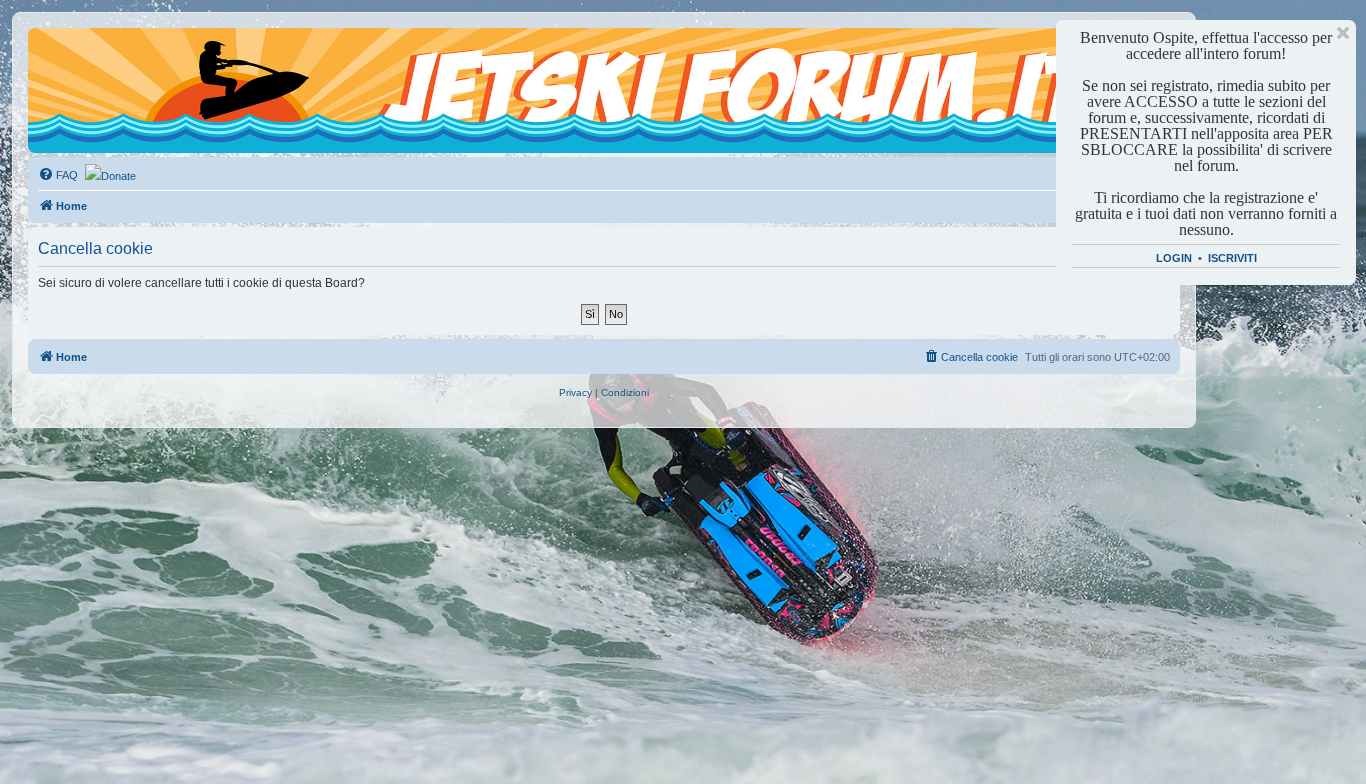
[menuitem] (58, 175)
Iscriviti (1232, 258)
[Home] (119, 65)
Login (1174, 258)
